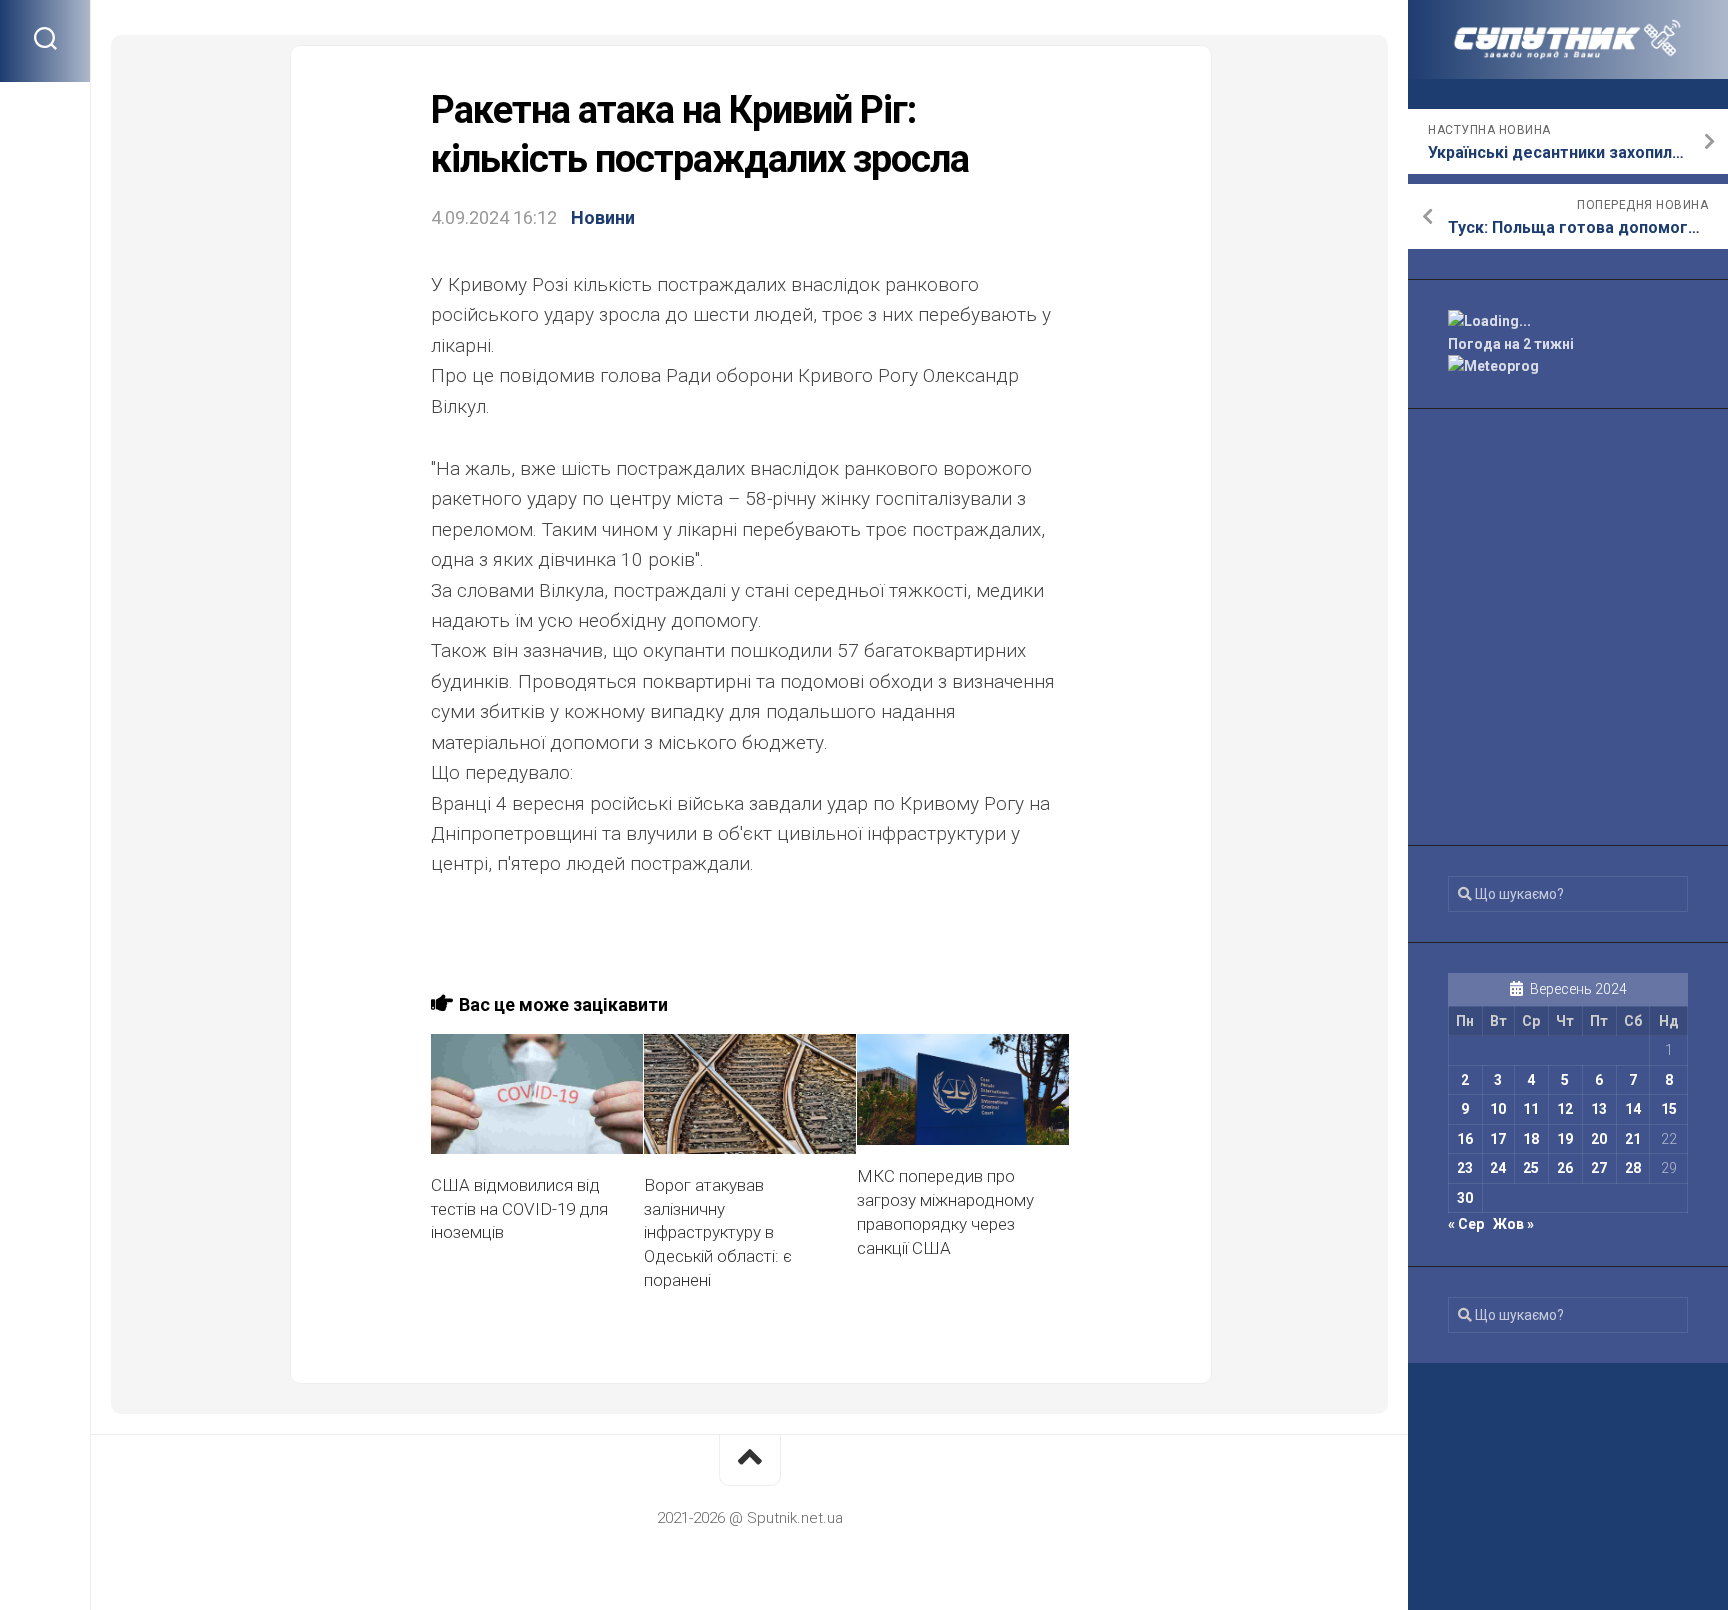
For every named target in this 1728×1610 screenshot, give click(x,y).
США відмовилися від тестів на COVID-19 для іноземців (519, 1209)
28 (1633, 1168)
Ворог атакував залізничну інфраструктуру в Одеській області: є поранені (718, 1232)
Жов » (1513, 1224)
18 (1531, 1139)
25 (1531, 1168)
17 (1498, 1139)
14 (1633, 1109)
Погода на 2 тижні (1511, 344)
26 (1565, 1168)
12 (1565, 1109)
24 (1498, 1168)
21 (1633, 1139)
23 (1465, 1168)
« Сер (1466, 1224)
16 (1465, 1139)
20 (1599, 1139)
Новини (603, 217)
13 (1599, 1109)
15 (1669, 1109)
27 (1599, 1168)
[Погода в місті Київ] (1568, 321)
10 (1498, 1109)
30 (1465, 1198)
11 (1531, 1109)
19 (1565, 1139)
